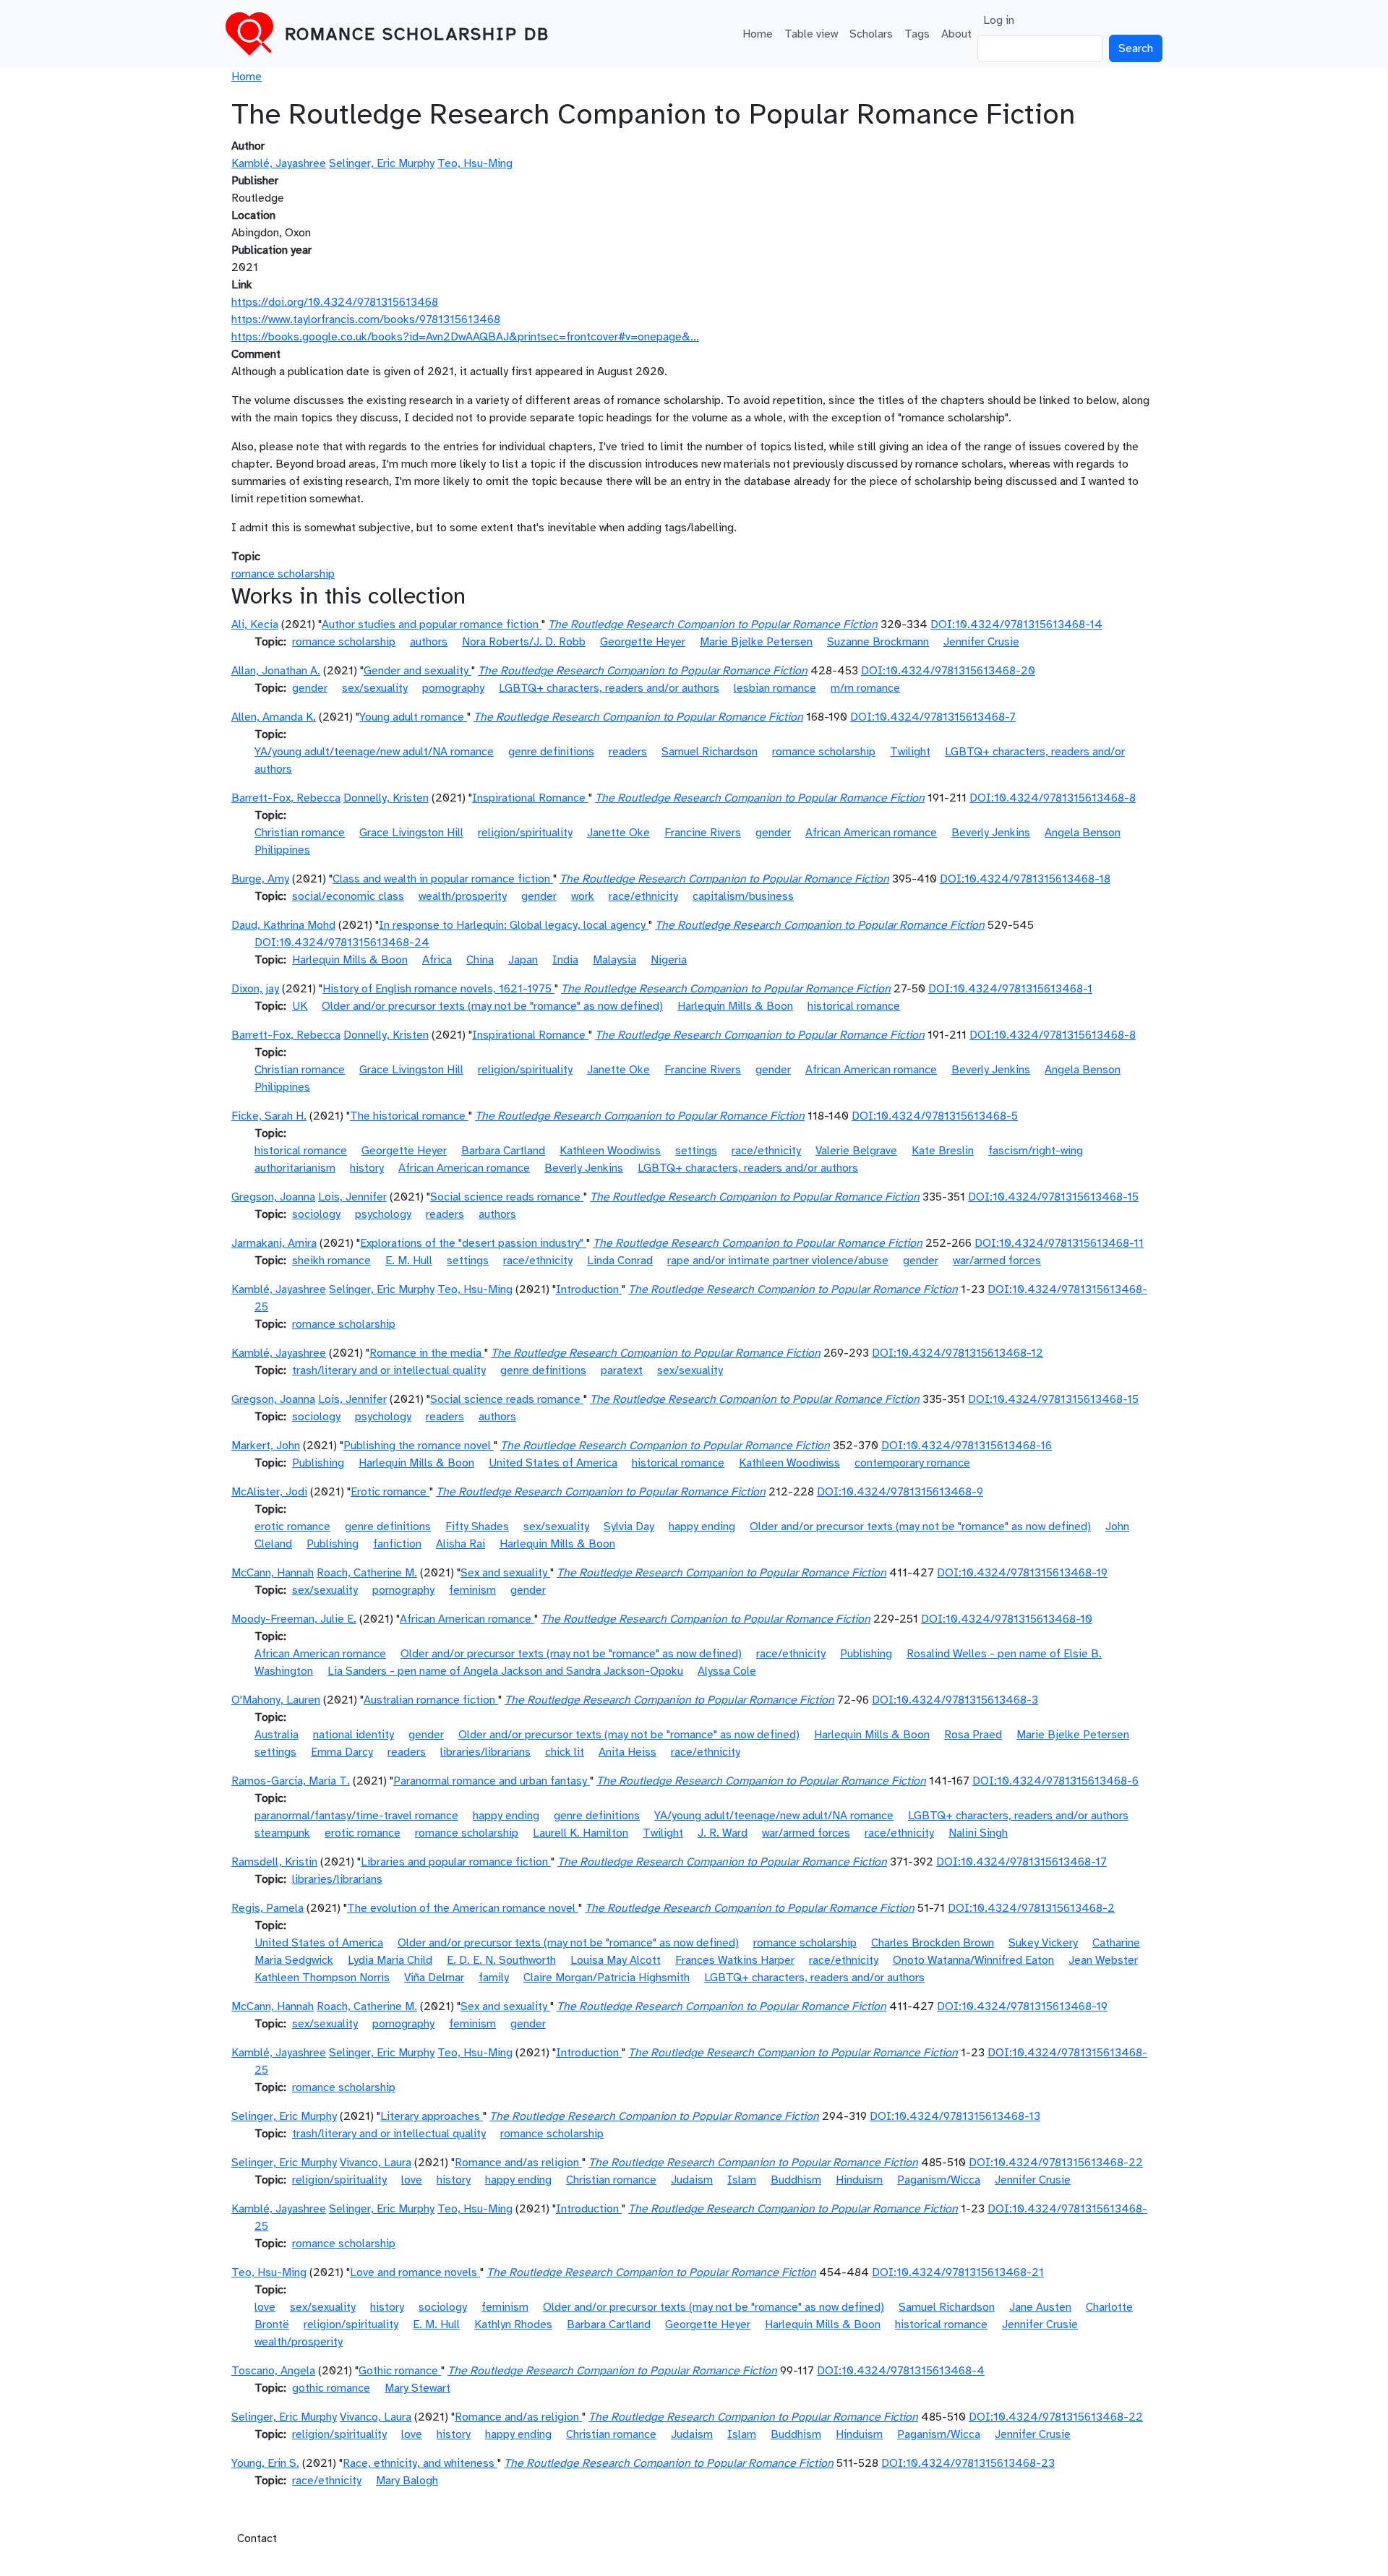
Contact (257, 2538)
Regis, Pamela (267, 1908)
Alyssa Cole (727, 1671)
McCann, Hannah (273, 1573)
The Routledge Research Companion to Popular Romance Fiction (713, 624)
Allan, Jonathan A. (276, 671)
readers (628, 752)
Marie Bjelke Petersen (756, 642)
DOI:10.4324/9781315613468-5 (935, 1116)
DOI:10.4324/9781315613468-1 (1010, 989)
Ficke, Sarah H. (269, 1116)
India (565, 960)
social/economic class (348, 896)
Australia (277, 1735)
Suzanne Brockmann (878, 642)
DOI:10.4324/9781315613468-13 (955, 2116)
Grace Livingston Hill (411, 833)
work (583, 896)
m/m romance (865, 688)
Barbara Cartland (503, 1151)
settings (696, 1151)
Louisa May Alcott (616, 1960)
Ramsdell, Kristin (274, 1862)
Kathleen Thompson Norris (322, 1978)
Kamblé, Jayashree (279, 163)
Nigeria (669, 960)
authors (429, 642)
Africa (437, 960)
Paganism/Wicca (939, 2180)
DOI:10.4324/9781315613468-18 (1025, 879)
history (367, 1168)
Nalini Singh (978, 1833)
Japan (523, 960)
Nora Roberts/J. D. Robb (524, 642)
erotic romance (292, 1527)
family (494, 1978)
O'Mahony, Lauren (276, 1700)
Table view (811, 34)
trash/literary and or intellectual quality (389, 1370)
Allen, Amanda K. (274, 717)
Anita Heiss (627, 1752)
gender (310, 688)
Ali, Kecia (255, 624)
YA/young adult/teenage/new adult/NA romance (374, 752)
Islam (742, 2180)
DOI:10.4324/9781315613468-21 (958, 2272)
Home (758, 34)
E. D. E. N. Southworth (501, 1960)
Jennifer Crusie (981, 642)
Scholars (871, 34)
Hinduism (859, 2180)
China (480, 960)
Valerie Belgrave (856, 1151)
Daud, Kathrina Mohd (283, 925)
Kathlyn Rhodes (513, 2324)
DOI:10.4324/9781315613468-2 (1031, 1908)
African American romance (871, 833)
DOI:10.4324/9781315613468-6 (1055, 1781)
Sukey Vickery (1043, 1943)
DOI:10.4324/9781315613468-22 (1056, 2163)
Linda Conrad (620, 1261)
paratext (622, 1370)
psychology (383, 1214)
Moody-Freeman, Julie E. (294, 1619)
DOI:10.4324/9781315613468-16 (967, 1446)
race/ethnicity (643, 896)
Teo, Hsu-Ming (475, 163)
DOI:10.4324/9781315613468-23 (968, 2463)
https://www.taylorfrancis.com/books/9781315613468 (366, 319)
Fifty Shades (477, 1527)
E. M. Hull (409, 1261)
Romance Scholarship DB (417, 34)
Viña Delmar (434, 1978)
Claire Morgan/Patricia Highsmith (607, 1978)
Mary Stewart (417, 2388)
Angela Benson (1083, 833)
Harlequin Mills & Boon (350, 960)
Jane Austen (1040, 2307)
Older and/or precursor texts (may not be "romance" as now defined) (492, 1006)
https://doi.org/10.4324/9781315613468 (335, 302)
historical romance (854, 1006)
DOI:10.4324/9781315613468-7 (933, 717)
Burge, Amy (260, 879)
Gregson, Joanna (273, 1197)
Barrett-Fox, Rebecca (286, 798)
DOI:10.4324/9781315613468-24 (342, 943)
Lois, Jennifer (352, 1197)
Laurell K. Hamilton (581, 1833)
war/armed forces (997, 1261)
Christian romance (300, 833)
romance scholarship (283, 574)
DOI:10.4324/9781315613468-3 (955, 1700)
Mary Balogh (407, 2481)
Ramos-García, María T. (291, 1781)
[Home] (255, 34)
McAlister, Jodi (269, 1492)
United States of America (553, 1463)
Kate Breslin (943, 1151)
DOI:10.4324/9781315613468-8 (1053, 798)
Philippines (282, 850)
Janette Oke (618, 833)
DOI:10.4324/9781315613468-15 (1053, 1197)
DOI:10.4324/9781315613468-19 (1022, 1573)
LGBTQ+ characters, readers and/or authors (609, 688)
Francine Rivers (703, 833)
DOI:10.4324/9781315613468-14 (1016, 624)
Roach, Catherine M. (367, 1573)
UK (300, 1006)
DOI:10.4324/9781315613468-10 (1007, 1619)
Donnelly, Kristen (386, 798)
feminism (472, 1590)
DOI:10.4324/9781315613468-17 (1021, 1862)
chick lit (565, 1752)
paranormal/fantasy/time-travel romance (356, 1816)
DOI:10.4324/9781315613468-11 (1059, 1243)
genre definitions (551, 752)
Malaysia (614, 960)
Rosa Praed (973, 1735)
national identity (354, 1735)
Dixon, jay (255, 989)
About (956, 34)
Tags (917, 34)
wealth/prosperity (463, 896)
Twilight (910, 752)
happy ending (702, 1527)
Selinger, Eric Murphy (382, 163)
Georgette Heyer (643, 642)
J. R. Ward (723, 1833)
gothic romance (331, 2388)
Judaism (692, 2180)
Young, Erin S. (265, 2463)
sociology (316, 1214)
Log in (999, 20)
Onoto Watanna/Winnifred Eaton (973, 1960)
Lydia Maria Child (390, 1960)
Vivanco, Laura (376, 2163)
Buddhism (796, 2180)
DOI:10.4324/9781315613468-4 (901, 2371)
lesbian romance (775, 688)
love (412, 2180)
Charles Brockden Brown (933, 1943)
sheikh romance (331, 1261)
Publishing (318, 1463)
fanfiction (397, 1544)
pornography (453, 688)
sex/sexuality (375, 688)
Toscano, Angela (273, 2371)
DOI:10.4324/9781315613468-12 (958, 1353)
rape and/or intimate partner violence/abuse (778, 1261)
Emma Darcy (342, 1752)
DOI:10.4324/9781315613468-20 (948, 671)
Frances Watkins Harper (735, 1960)
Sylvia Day (629, 1527)
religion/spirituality (525, 833)
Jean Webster (1103, 1960)
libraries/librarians (485, 1752)
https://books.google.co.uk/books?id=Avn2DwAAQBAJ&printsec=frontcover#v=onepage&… (465, 337)
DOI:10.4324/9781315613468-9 (900, 1492)
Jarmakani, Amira (274, 1243)
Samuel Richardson (710, 752)
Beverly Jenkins (991, 833)
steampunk (282, 1833)
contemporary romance (912, 1463)
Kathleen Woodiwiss (610, 1151)
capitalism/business (743, 896)
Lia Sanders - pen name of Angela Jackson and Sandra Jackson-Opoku (505, 1671)
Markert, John (266, 1446)
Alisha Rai (460, 1544)
